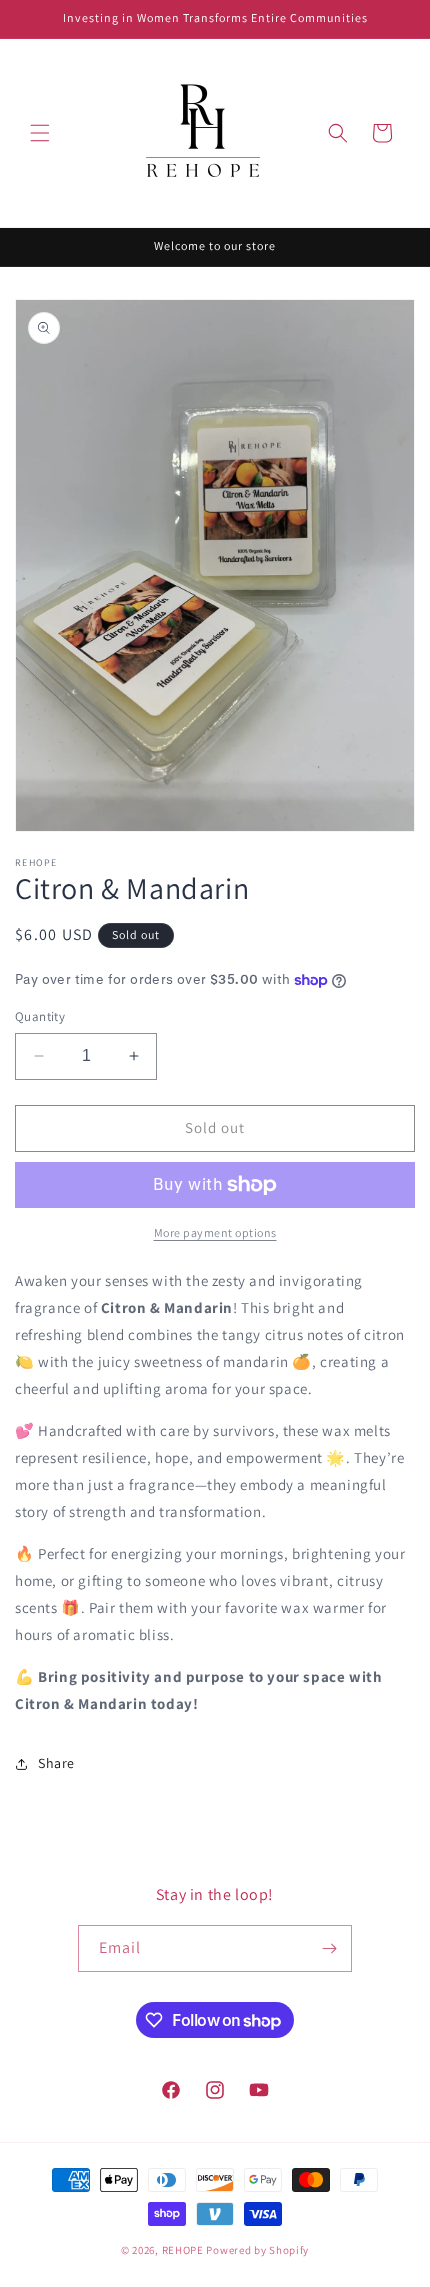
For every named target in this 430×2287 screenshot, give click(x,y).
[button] (40, 133)
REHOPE (183, 2250)
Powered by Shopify (257, 2250)
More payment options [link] (215, 1232)
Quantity (40, 1016)
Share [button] (56, 1763)
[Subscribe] (329, 1948)
